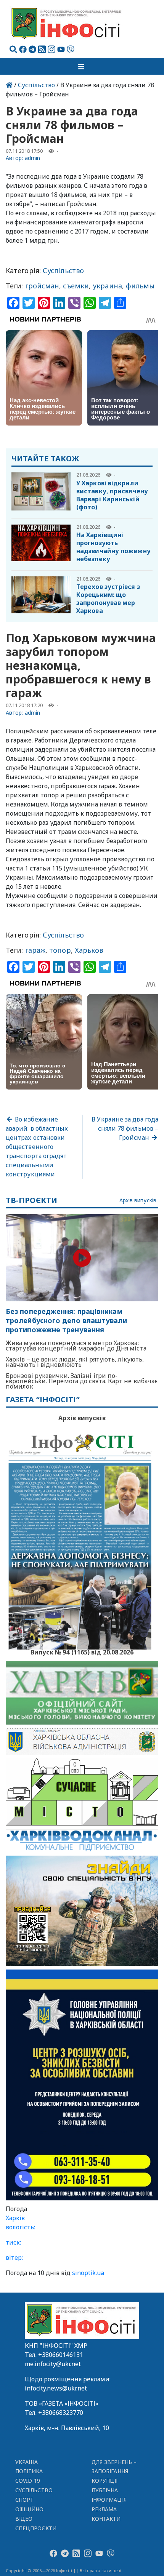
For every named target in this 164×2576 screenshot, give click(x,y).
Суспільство (36, 85)
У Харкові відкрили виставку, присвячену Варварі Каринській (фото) (112, 495)
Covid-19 (28, 2481)
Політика (29, 2471)
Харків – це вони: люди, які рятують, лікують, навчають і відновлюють (75, 1362)
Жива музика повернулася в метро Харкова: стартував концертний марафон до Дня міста (76, 1346)
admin (32, 158)
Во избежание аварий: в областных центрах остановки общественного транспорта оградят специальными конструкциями (37, 1147)
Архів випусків (138, 1201)
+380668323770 (61, 2413)
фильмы (140, 286)
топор (60, 950)
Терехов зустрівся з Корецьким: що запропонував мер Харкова (108, 599)
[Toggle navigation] (82, 66)
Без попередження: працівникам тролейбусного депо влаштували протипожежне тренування (66, 1321)
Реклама (104, 2509)
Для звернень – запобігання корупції (114, 2471)
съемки (76, 286)
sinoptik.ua (88, 2273)
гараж (35, 950)
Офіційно (30, 2509)
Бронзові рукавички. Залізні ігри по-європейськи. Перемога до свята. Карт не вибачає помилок (82, 1381)
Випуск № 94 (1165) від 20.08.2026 (82, 1651)
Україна (27, 2462)
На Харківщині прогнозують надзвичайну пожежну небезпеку (113, 547)
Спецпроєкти (36, 2528)
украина (107, 286)
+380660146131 (61, 2355)
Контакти (106, 2519)
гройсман (42, 286)
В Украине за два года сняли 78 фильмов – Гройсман (125, 1128)
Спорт (24, 2500)
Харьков (89, 950)
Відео (24, 2519)
